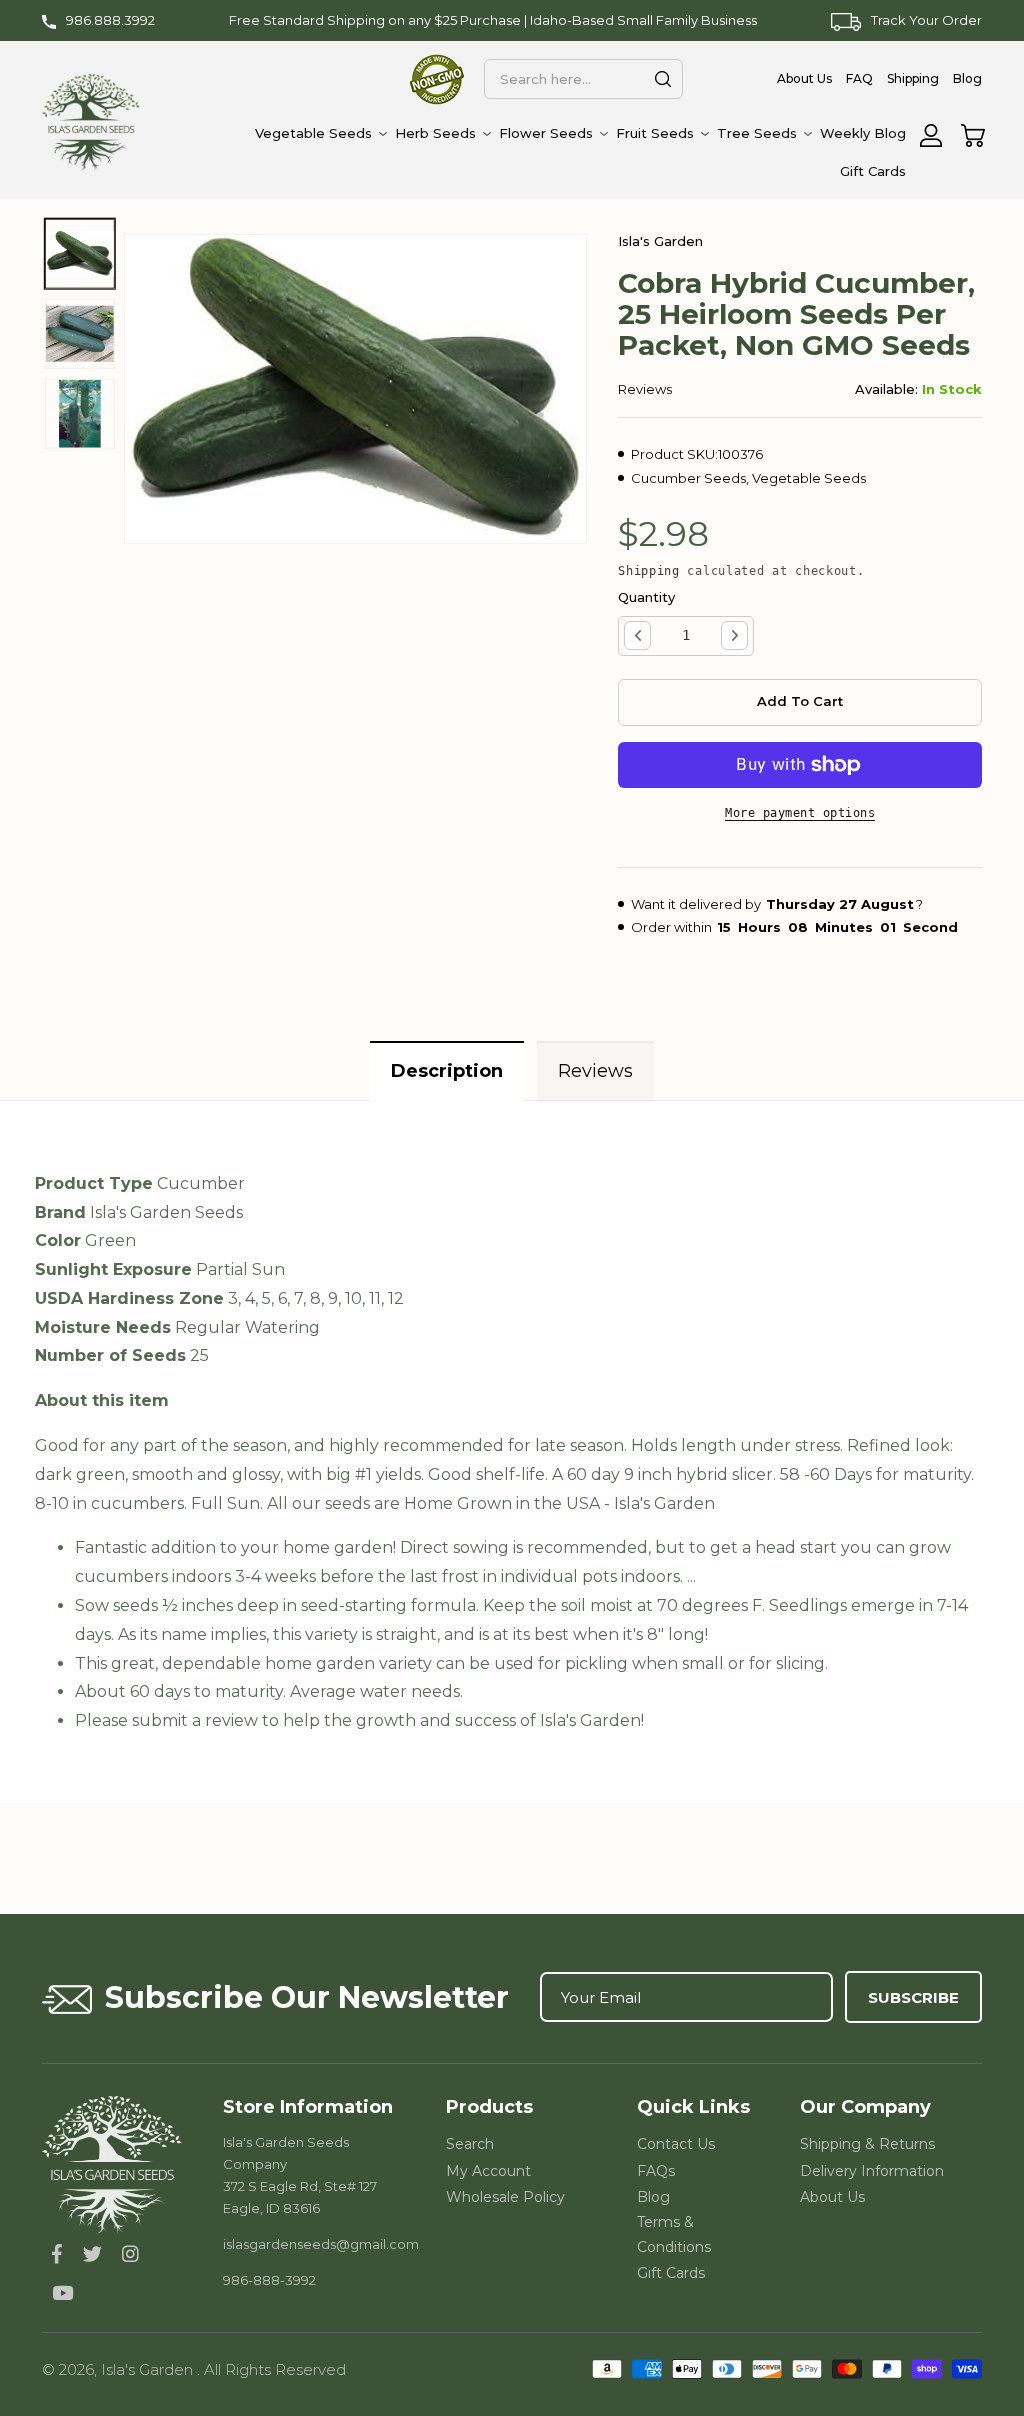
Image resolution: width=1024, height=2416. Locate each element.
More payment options (800, 813)
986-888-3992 (269, 2280)
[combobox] (583, 79)
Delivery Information (872, 2171)
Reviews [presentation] (595, 1071)
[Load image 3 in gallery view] (80, 414)
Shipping (649, 571)
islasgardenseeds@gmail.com (321, 2244)
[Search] (663, 79)
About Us (832, 2197)
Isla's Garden (149, 2369)
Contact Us (676, 2144)
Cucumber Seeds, (690, 478)
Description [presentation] (447, 1071)
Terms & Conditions (674, 2234)
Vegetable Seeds (809, 478)
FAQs (656, 2171)
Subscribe (913, 1997)
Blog (653, 2197)
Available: (886, 389)
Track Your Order (926, 20)
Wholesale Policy (505, 2197)
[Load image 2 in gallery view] (80, 334)
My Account (488, 2171)
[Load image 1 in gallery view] (80, 254)
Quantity (646, 597)
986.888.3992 (110, 20)
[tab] (447, 1070)
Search (470, 2144)
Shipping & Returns (867, 2144)
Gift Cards (671, 2273)
